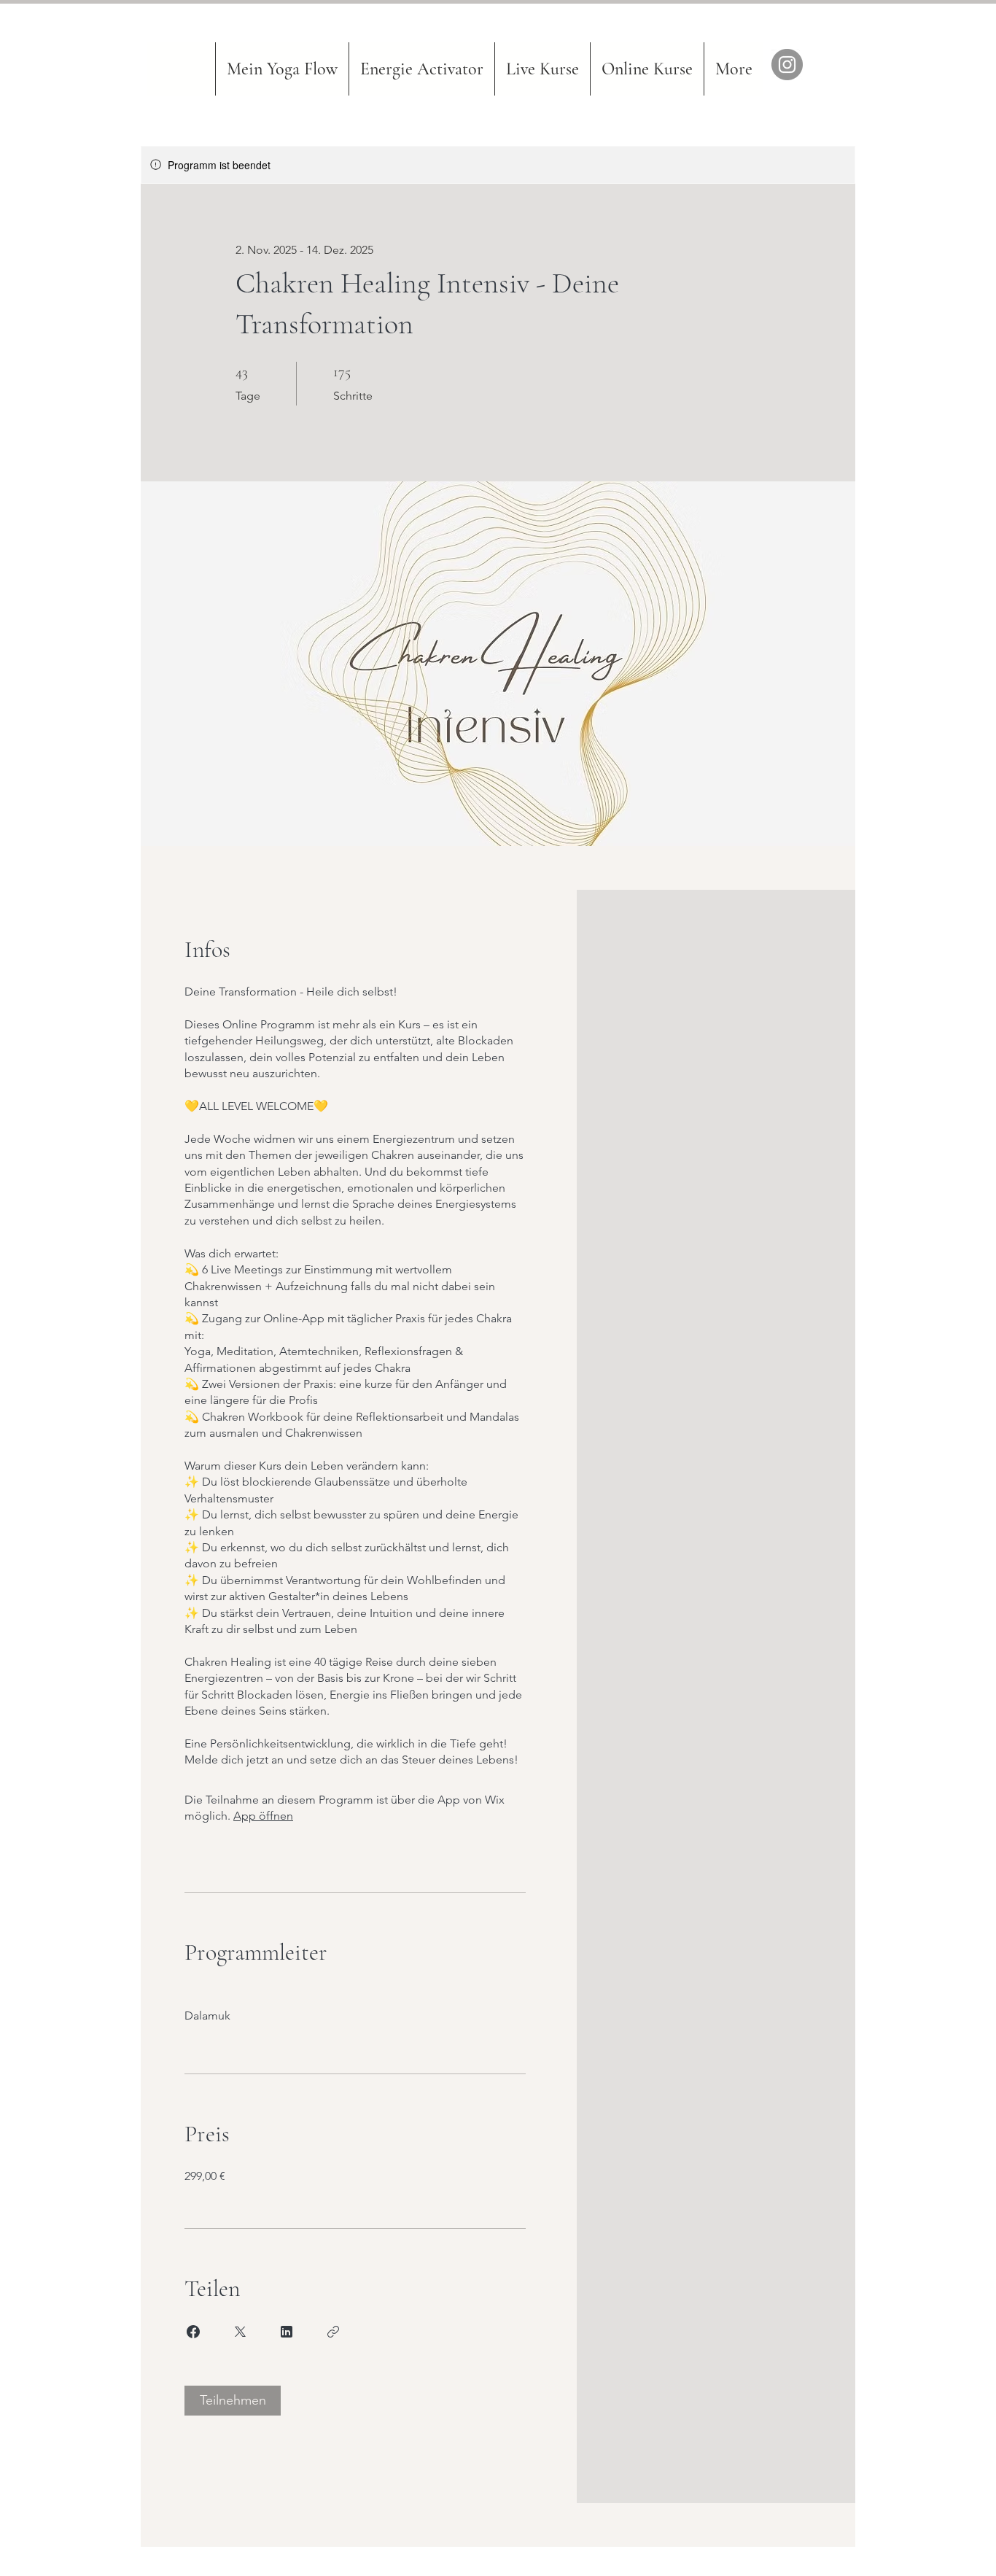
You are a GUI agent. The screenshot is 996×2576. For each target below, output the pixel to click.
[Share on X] (240, 2332)
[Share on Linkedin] (287, 2332)
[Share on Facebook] (193, 2332)
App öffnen (263, 1816)
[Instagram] (787, 65)
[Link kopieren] (333, 2332)
